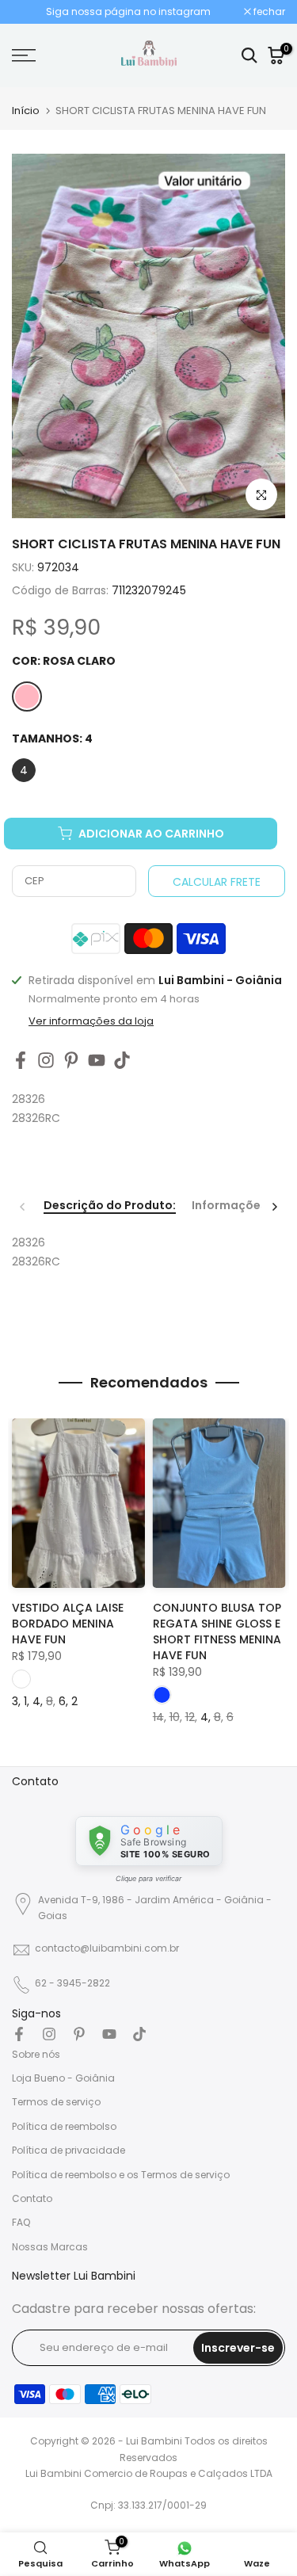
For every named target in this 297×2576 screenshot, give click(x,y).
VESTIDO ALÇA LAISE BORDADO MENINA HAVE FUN (68, 1624)
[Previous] (23, 1207)
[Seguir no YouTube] (97, 1061)
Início (26, 111)
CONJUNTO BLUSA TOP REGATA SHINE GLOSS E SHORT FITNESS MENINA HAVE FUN (217, 1631)
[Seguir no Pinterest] (71, 1061)
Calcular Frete (217, 882)
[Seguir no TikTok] (122, 1061)
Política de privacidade (69, 2150)
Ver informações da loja (91, 1021)
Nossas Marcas (50, 2247)
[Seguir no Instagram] (46, 1061)
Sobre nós (36, 2054)
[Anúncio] (128, 12)
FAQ (21, 2222)
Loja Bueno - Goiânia (63, 2078)
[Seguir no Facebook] (21, 1061)
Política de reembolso (64, 2126)
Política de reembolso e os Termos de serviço (121, 2175)
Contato (32, 2198)
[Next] (274, 1207)
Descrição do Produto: (110, 1206)
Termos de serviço (56, 2102)
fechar (268, 12)
